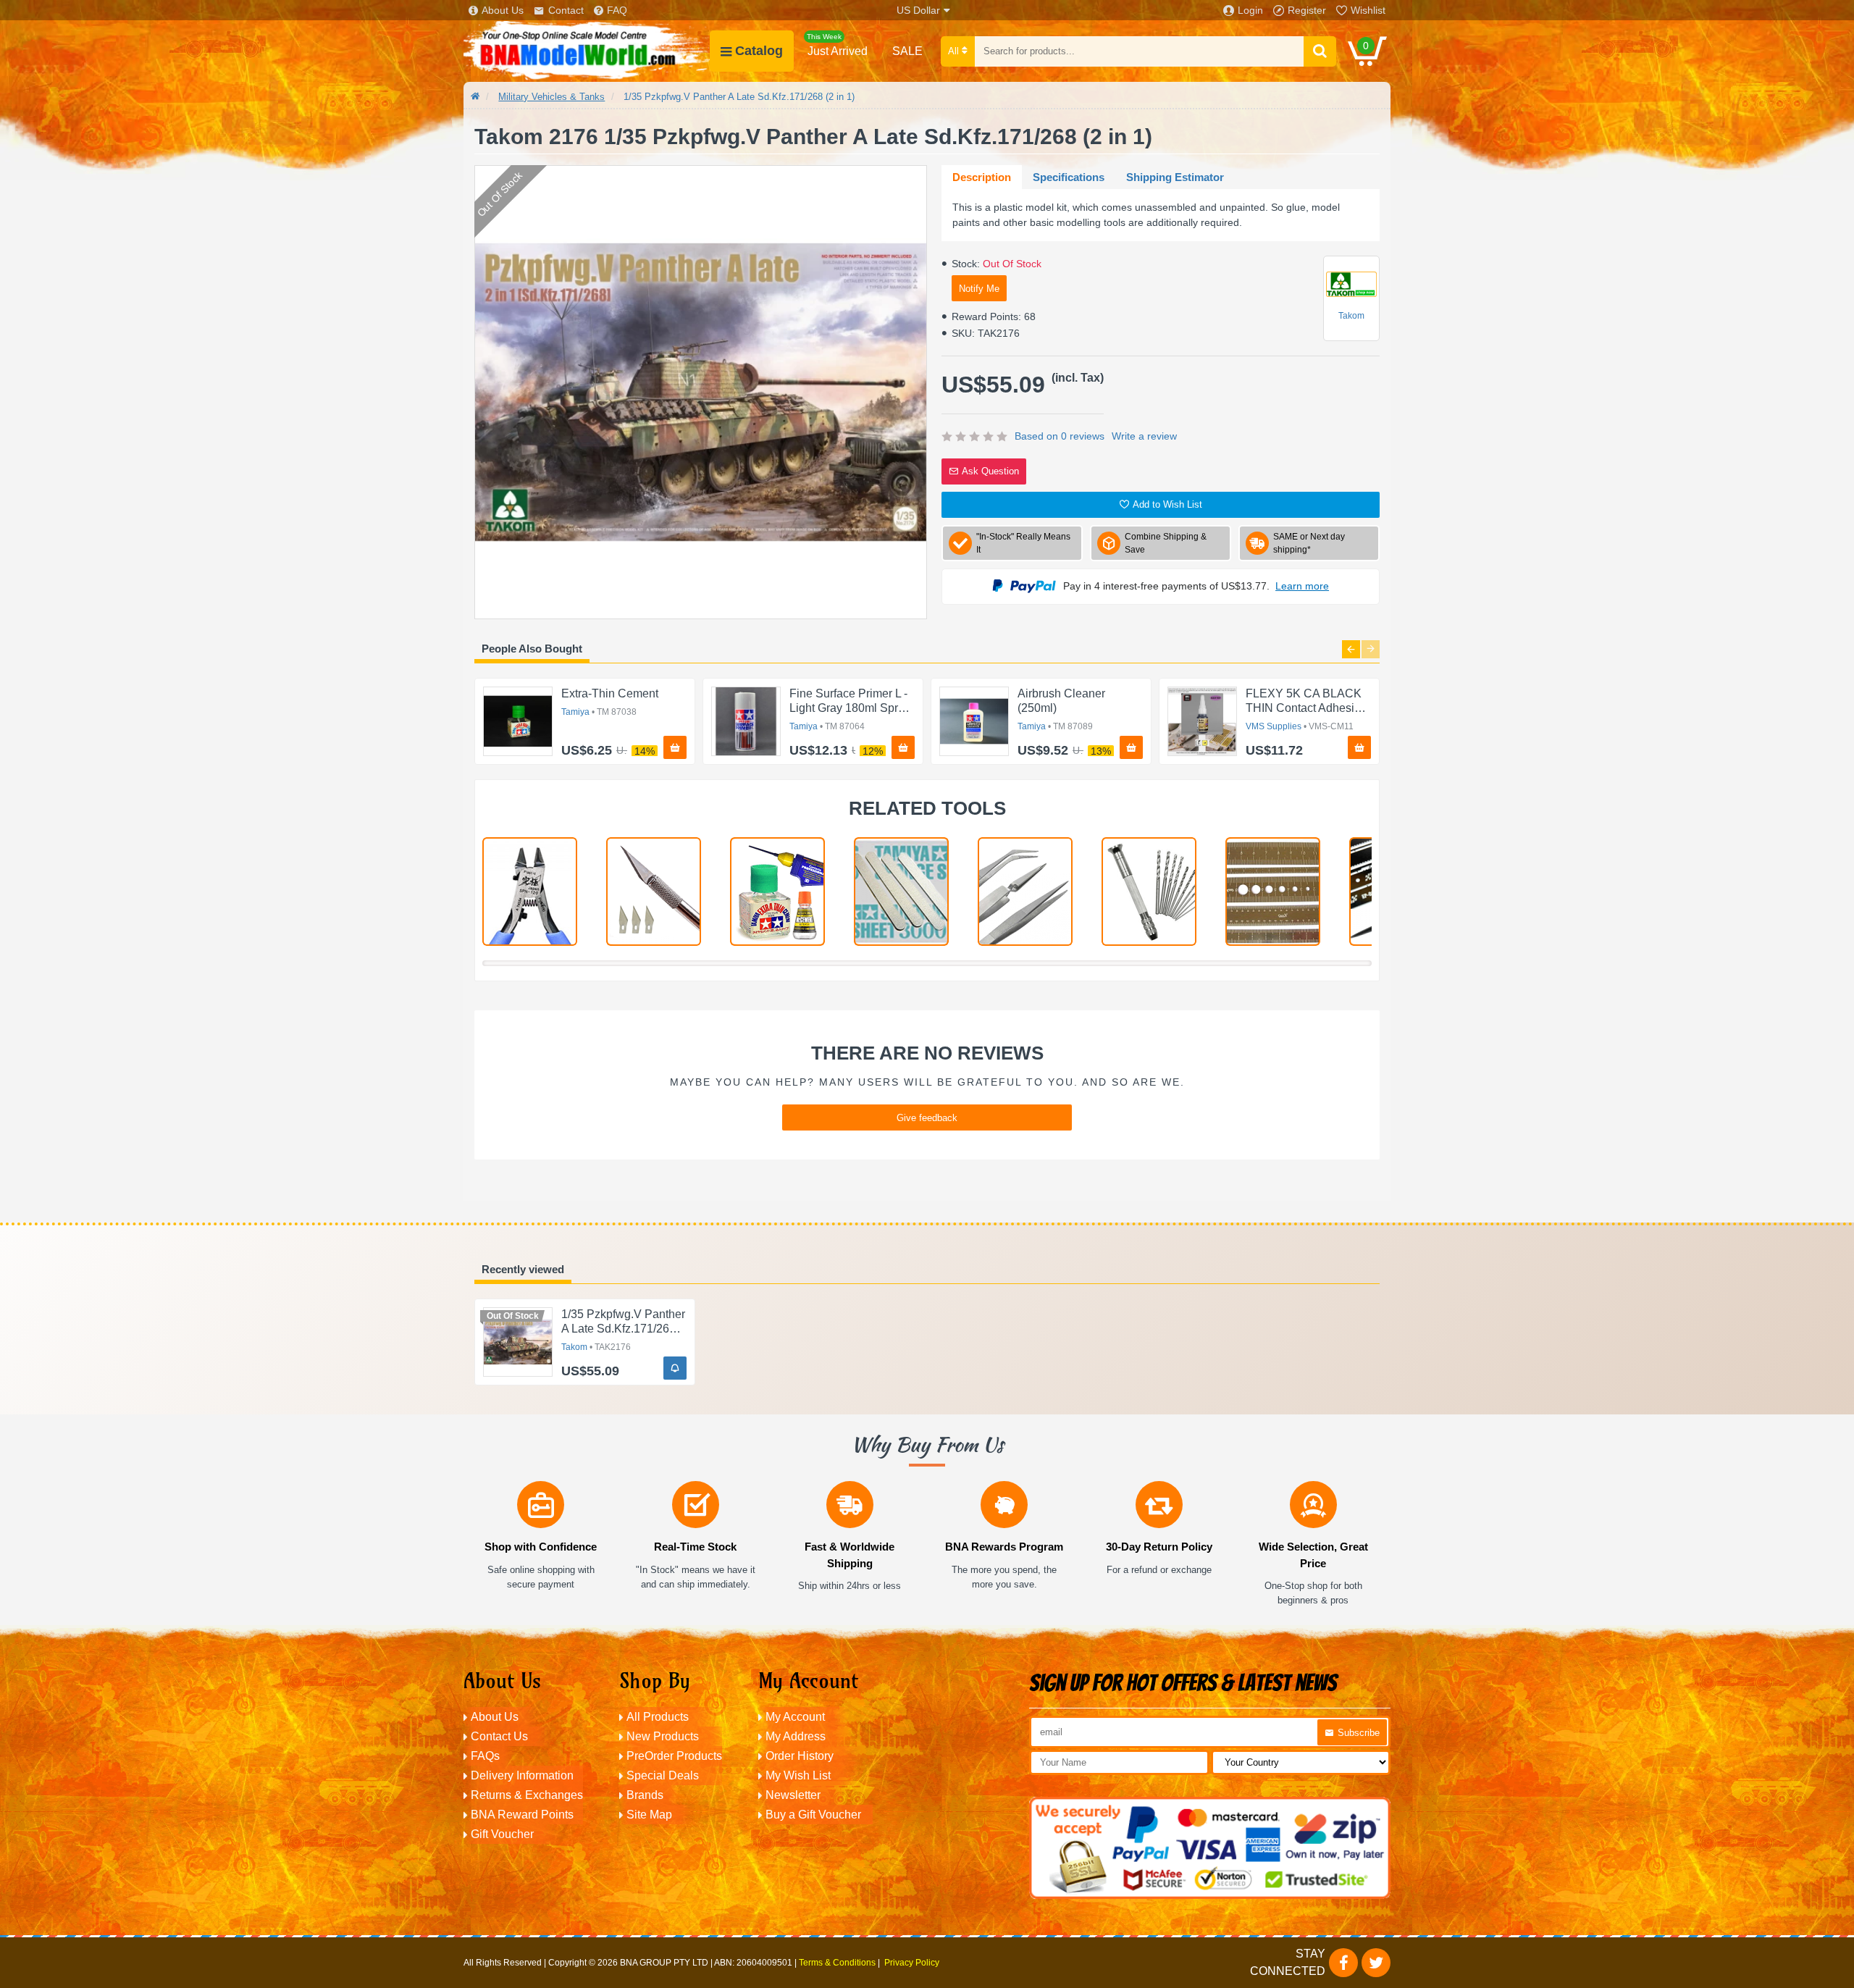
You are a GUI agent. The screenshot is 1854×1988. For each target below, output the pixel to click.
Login (1250, 10)
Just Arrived (837, 45)
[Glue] (777, 892)
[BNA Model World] (587, 51)
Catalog (759, 51)
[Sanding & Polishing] (901, 892)
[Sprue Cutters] (530, 892)
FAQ (617, 10)
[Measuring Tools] (1273, 892)
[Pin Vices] (1149, 892)
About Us (503, 10)
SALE (907, 51)
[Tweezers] (1025, 892)
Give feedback (927, 1118)
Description (982, 177)
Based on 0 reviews (1060, 436)
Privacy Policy (912, 1963)
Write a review (1144, 436)
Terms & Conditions (837, 1963)
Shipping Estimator (1175, 177)
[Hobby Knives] (654, 892)
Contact (566, 10)
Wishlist (1368, 10)
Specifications (1069, 177)
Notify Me (979, 289)
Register (1307, 10)
